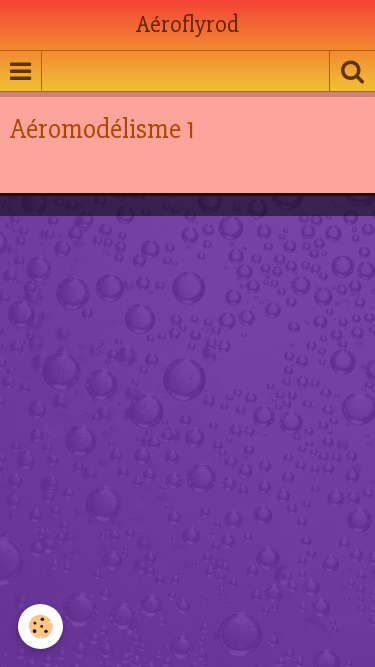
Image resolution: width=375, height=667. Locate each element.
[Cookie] (40, 626)
